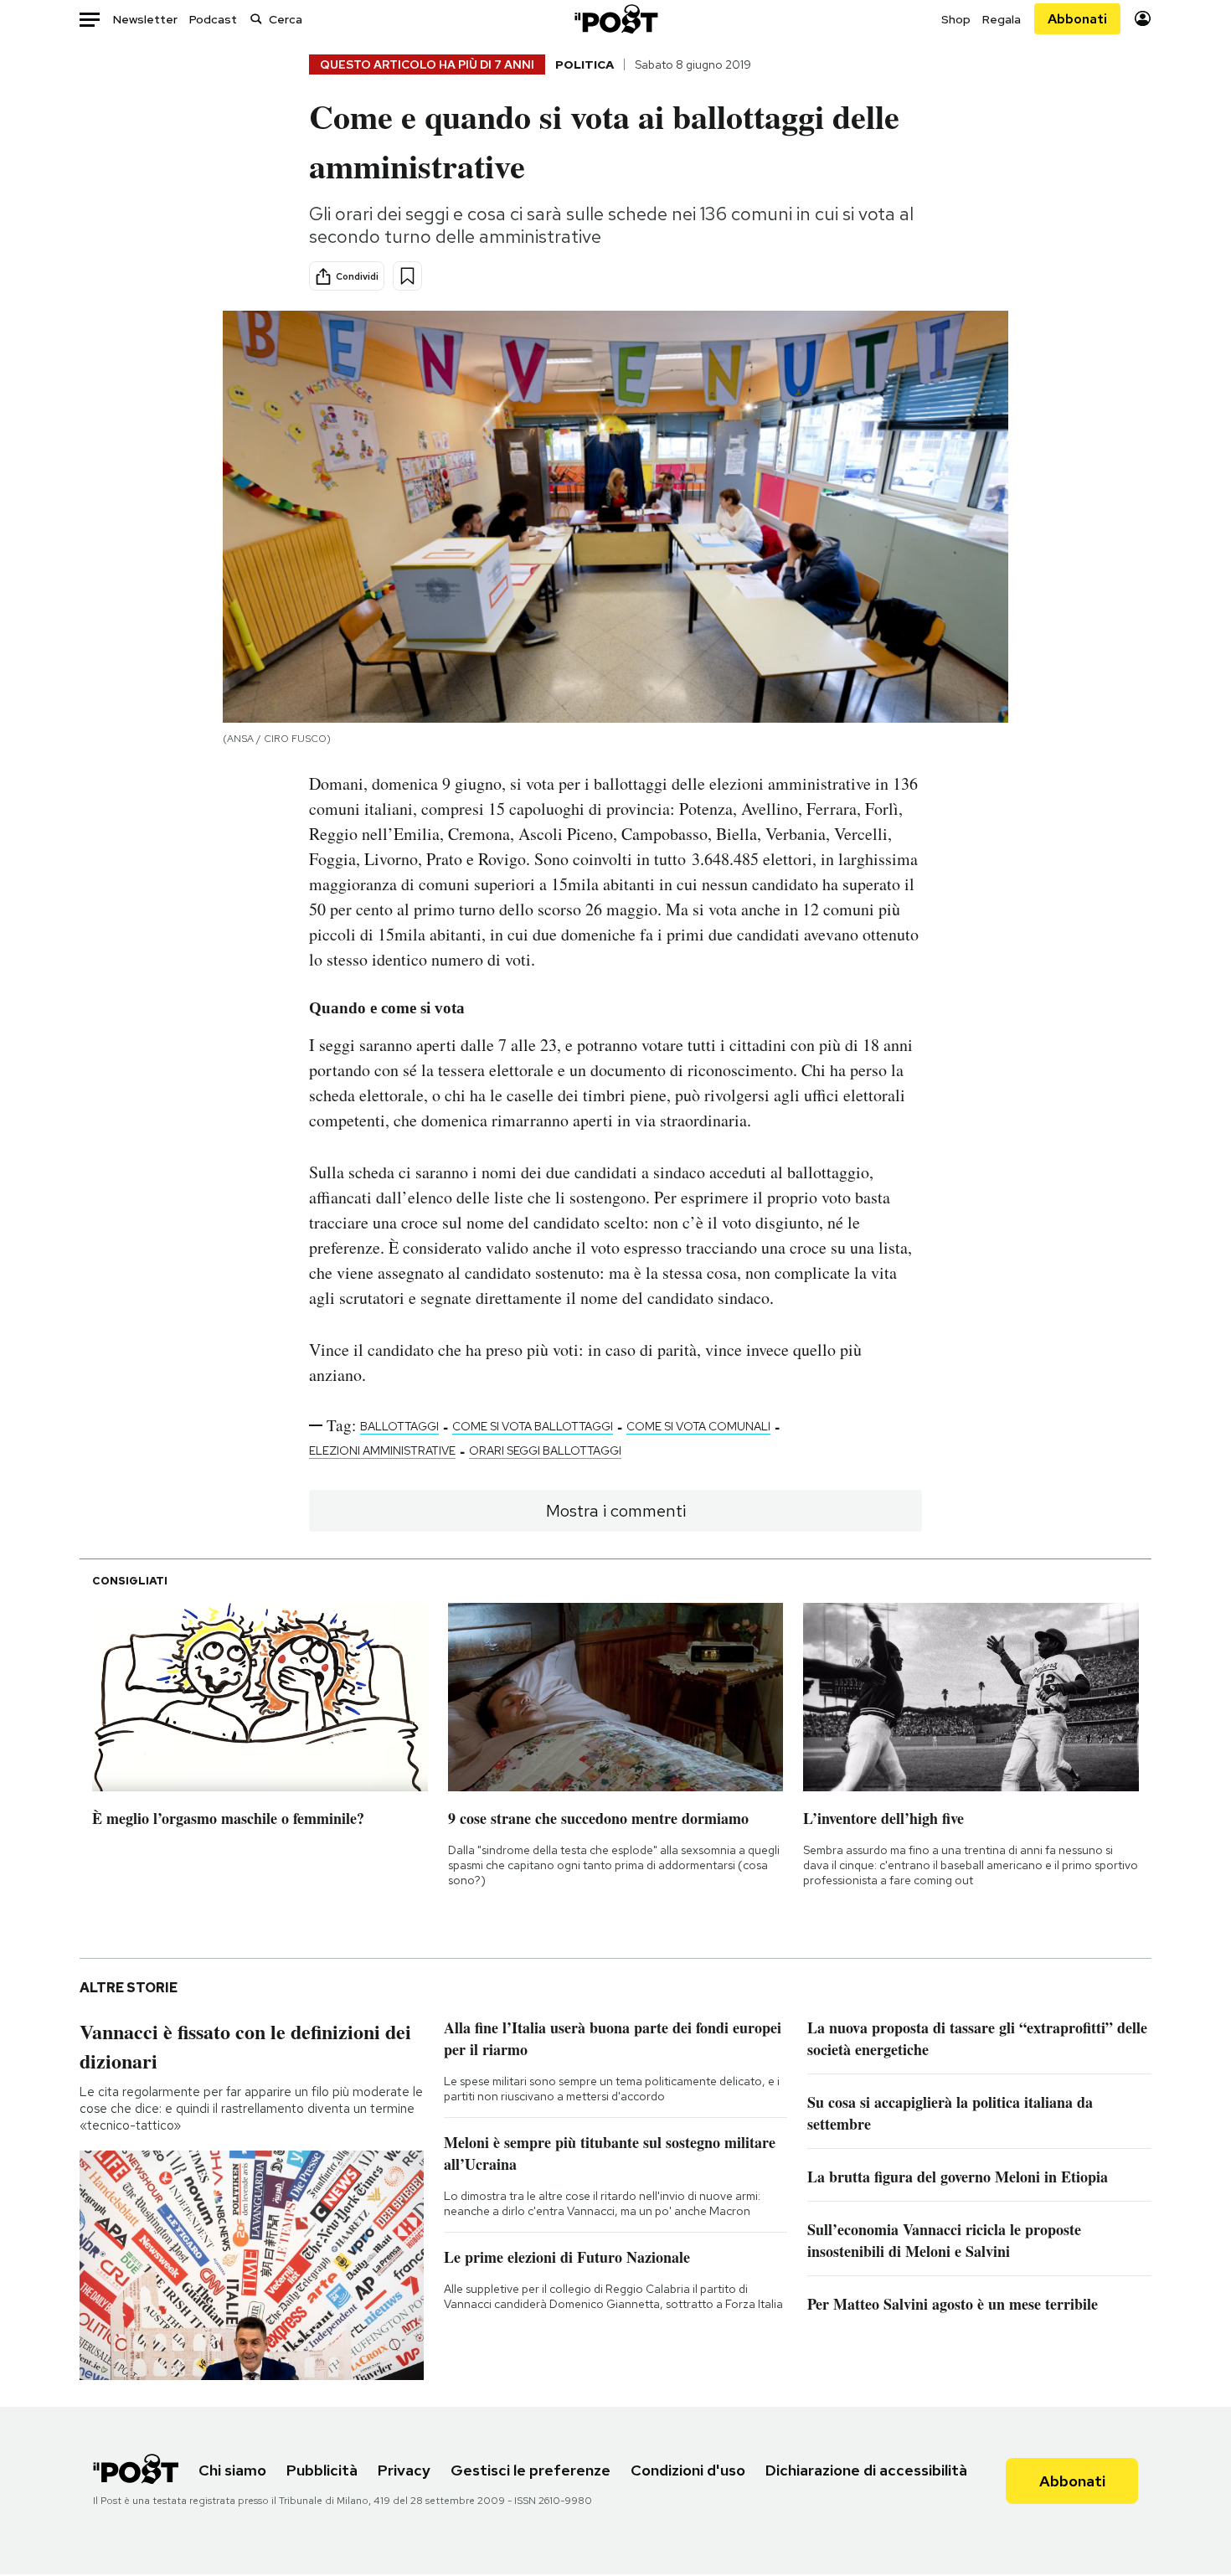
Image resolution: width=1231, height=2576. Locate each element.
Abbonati (1077, 19)
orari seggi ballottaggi (545, 1450)
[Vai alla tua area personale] (1143, 19)
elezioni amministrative (382, 1450)
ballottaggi (399, 1426)
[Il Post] (615, 19)
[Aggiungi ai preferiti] (407, 276)
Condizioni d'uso (688, 2470)
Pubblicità (322, 2470)
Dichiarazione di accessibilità (866, 2470)
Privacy (404, 2470)
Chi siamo (232, 2470)
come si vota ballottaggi (533, 1426)
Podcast (213, 19)
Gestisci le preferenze (531, 2470)
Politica (585, 64)
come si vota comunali (698, 1426)
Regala (1002, 19)
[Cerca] (256, 19)
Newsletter (145, 19)
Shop (956, 19)
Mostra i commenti (616, 1511)
